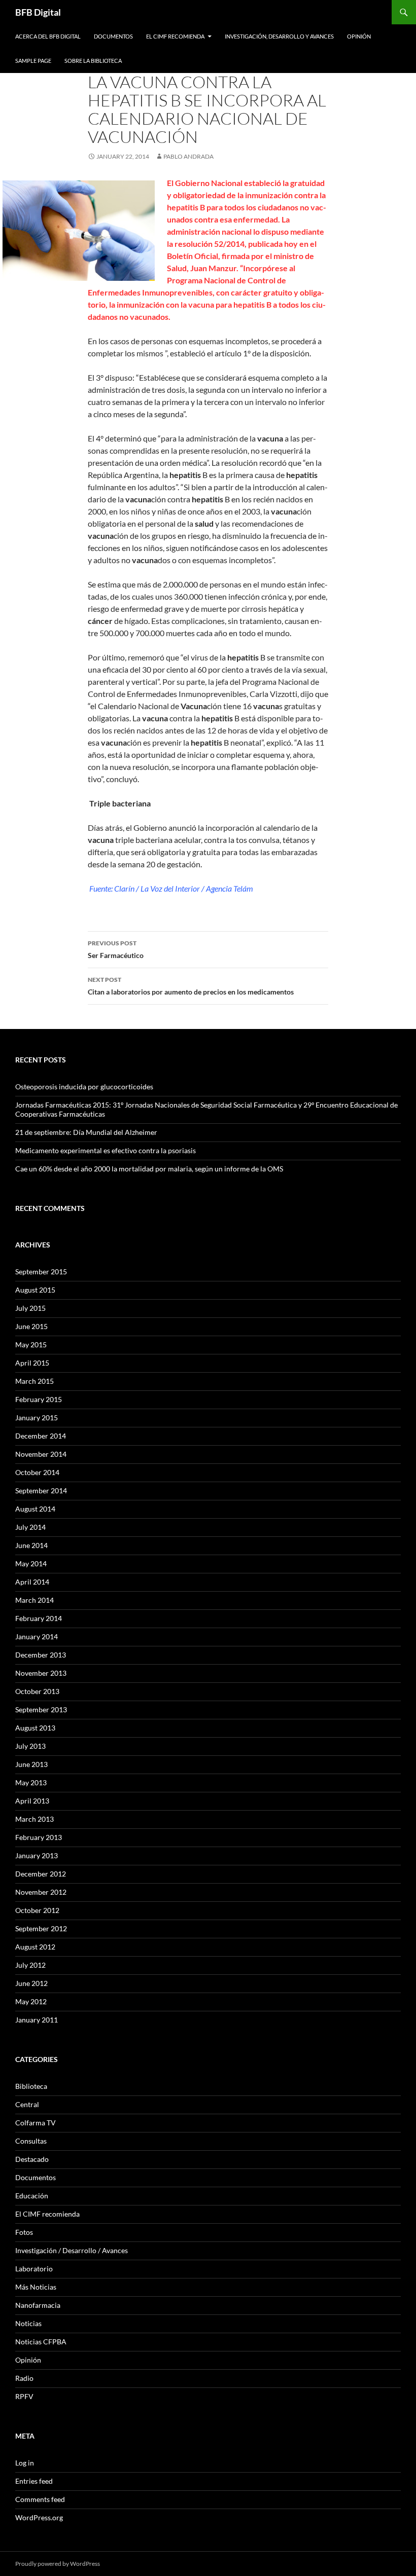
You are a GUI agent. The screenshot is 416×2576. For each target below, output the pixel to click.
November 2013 (41, 1673)
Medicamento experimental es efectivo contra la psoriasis (106, 1150)
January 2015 (37, 1418)
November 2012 (41, 1892)
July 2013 (30, 1746)
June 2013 (31, 1764)
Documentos (113, 36)
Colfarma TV (36, 2123)
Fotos (24, 2232)
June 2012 (31, 1983)
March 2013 (34, 1819)
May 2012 (31, 2001)
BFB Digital (38, 12)
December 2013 (41, 1655)
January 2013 (37, 1855)
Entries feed (34, 2481)
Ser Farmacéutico (116, 949)
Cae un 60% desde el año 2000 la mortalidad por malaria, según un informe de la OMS (149, 1169)
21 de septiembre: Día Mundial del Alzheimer (86, 1132)
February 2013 (39, 1837)
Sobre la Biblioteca (93, 61)
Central (27, 2104)
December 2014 (41, 1436)
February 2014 (39, 1618)
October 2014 (37, 1472)
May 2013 (31, 1782)
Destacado (32, 2159)
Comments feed (40, 2499)
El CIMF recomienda (175, 36)
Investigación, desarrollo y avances (279, 36)
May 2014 (31, 1563)
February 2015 (39, 1399)
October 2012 (37, 1910)
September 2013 (41, 1709)
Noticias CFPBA (41, 2342)
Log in (25, 2463)
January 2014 (37, 1636)
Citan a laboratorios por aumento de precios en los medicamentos (191, 986)
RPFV (24, 2396)
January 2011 (37, 2020)
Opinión (359, 36)
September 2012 (41, 1928)
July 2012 (30, 1965)
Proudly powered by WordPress (58, 2564)
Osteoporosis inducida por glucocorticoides (84, 1087)
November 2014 (41, 1454)
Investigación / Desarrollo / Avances (72, 2250)
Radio (24, 2378)
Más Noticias (36, 2287)
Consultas (31, 2141)
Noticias (28, 2323)
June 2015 (31, 1326)
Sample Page (33, 61)
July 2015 (30, 1308)
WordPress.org (39, 2517)
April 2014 (32, 1582)
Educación (32, 2196)
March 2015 (34, 1381)
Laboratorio (34, 2269)
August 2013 (35, 1728)
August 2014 (35, 1509)
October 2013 (37, 1691)
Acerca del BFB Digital (48, 36)
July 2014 (30, 1527)
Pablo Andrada (188, 156)
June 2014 (31, 1545)
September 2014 (41, 1491)
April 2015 (32, 1363)
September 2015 (41, 1272)
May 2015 (31, 1345)
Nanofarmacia (38, 2305)
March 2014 (34, 1600)
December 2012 (41, 1874)
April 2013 (32, 1801)
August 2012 (35, 1947)
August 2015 (35, 1290)
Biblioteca (31, 2086)
